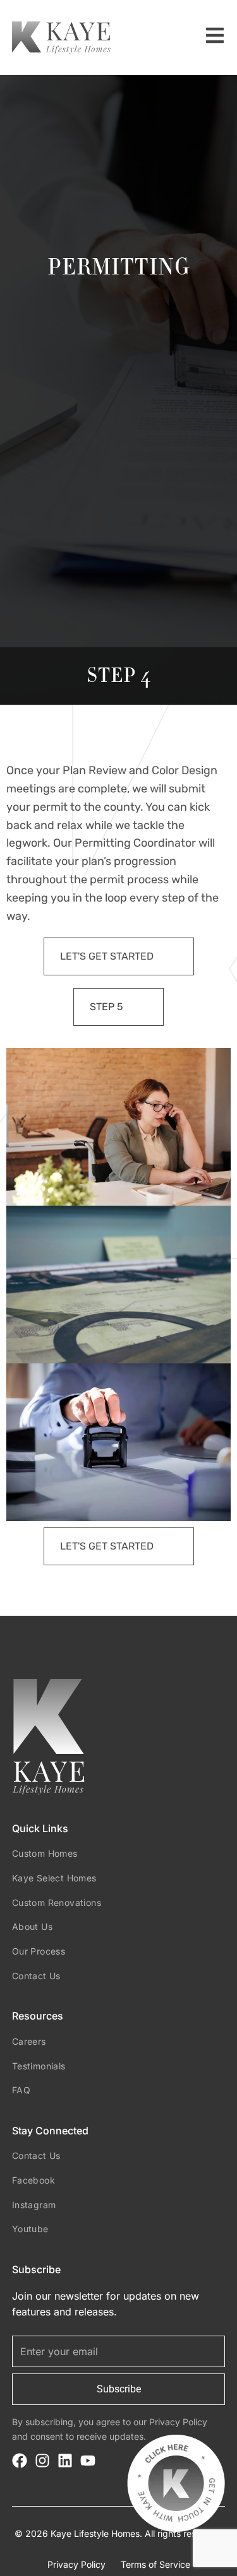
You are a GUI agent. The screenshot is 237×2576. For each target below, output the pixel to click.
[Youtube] (88, 2461)
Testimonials (39, 2066)
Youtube (30, 2229)
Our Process (39, 1951)
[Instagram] (42, 2461)
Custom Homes (45, 1853)
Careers (29, 2041)
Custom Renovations (57, 1903)
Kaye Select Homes (54, 1878)
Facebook (33, 2180)
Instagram (34, 2205)
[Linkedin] (65, 2461)
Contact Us (36, 1976)
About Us (32, 1926)
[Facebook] (20, 2461)
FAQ (21, 2090)
